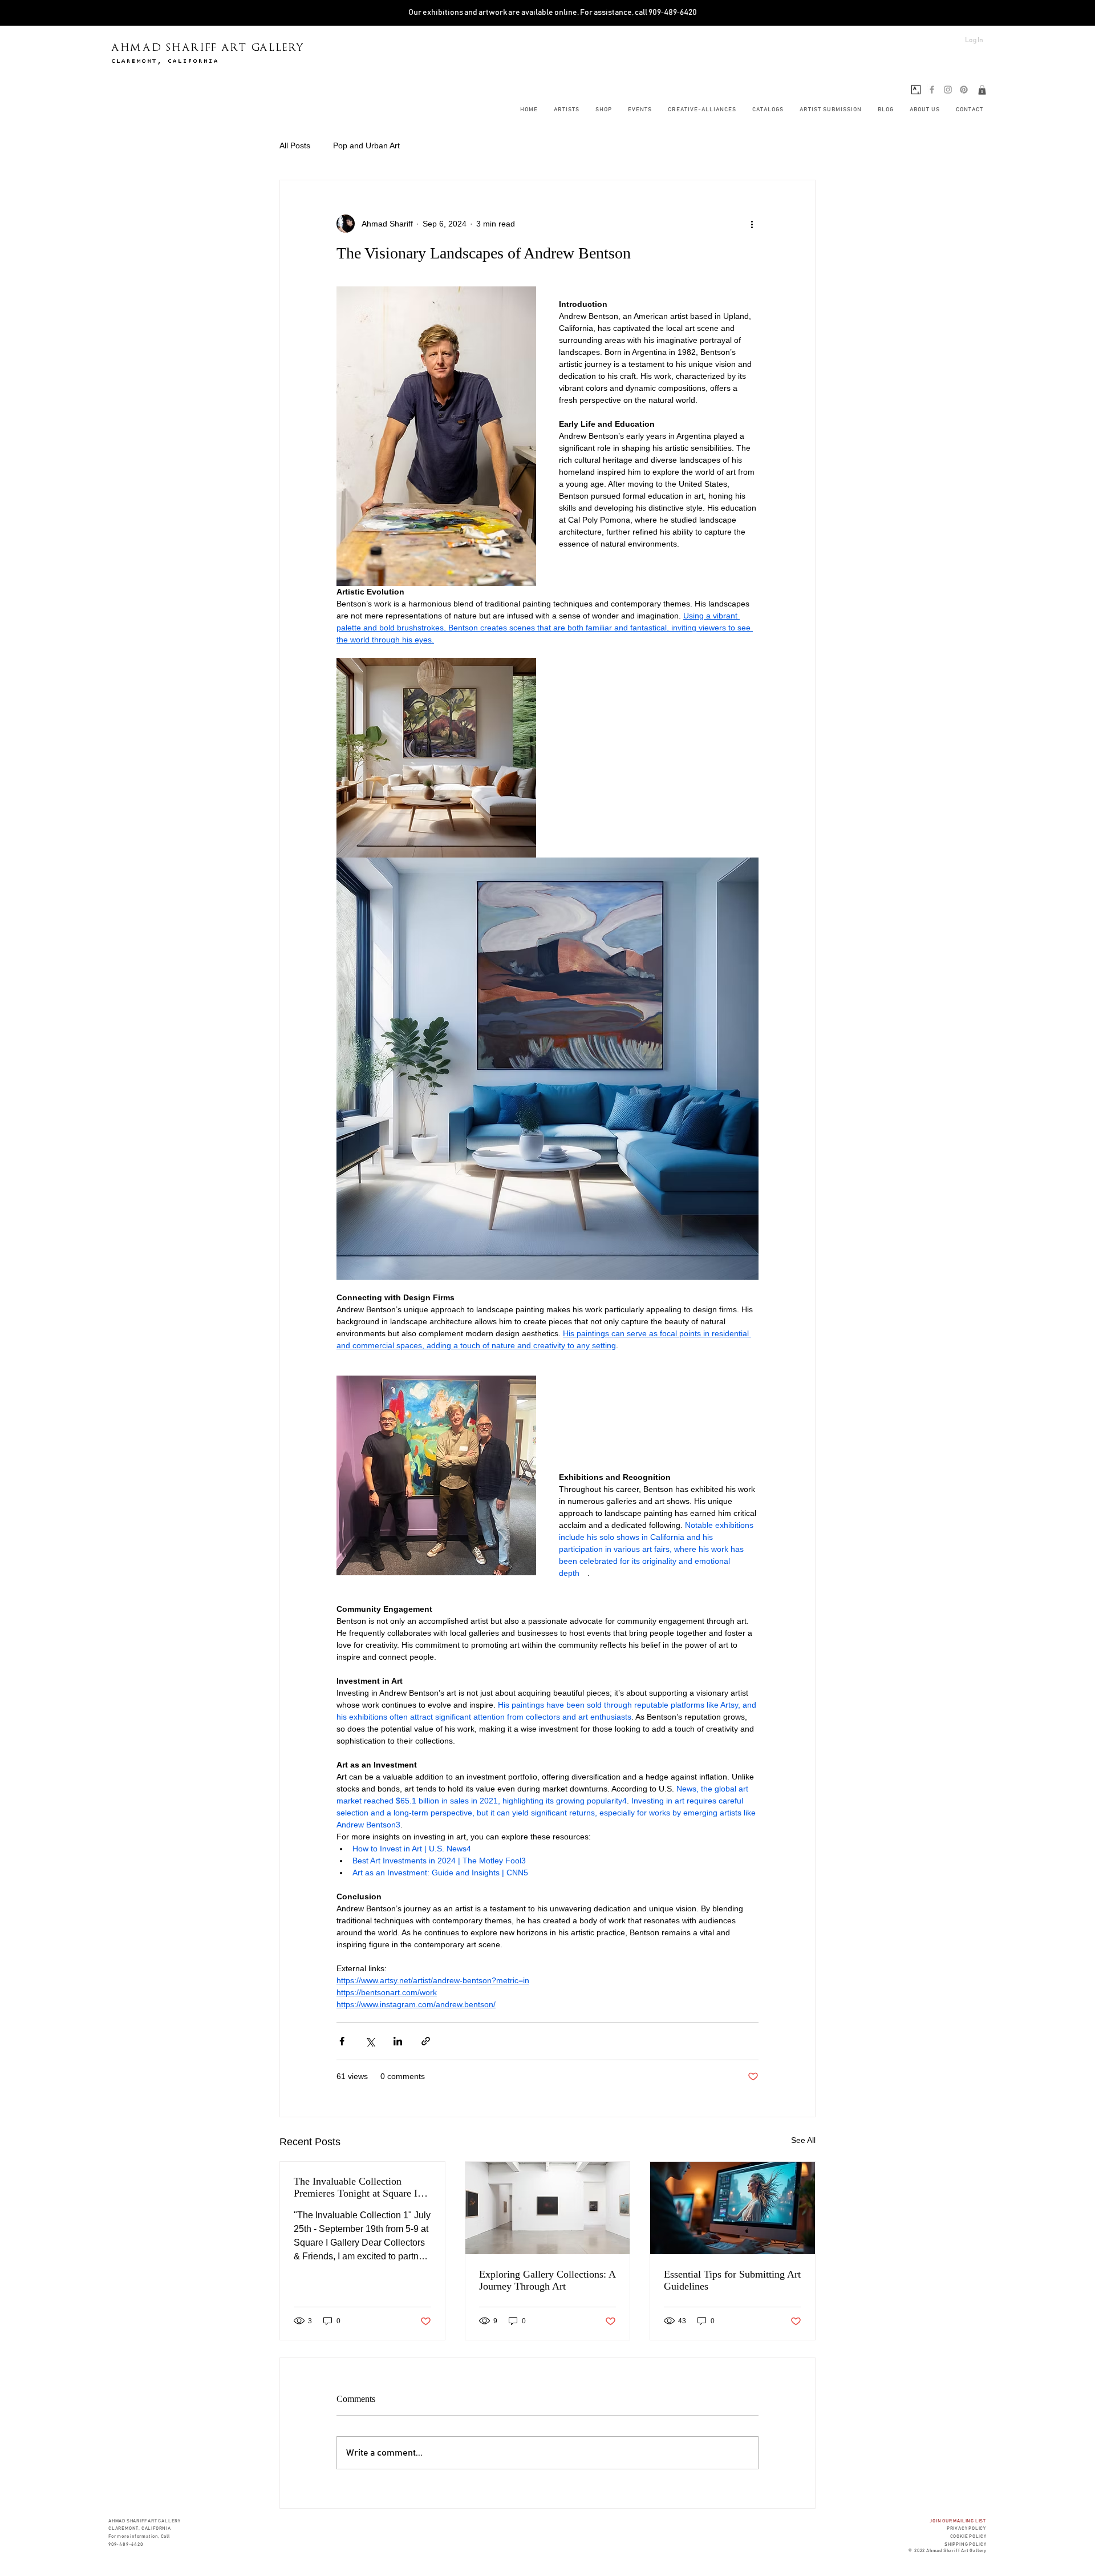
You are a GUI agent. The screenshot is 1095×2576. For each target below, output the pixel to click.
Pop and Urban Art (366, 145)
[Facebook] (932, 90)
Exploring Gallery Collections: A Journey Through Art (547, 2280)
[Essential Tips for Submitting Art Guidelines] (733, 2208)
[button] (982, 90)
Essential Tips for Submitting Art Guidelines (732, 2280)
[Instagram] (948, 90)
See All (803, 2140)
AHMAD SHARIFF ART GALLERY (208, 47)
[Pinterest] (964, 90)
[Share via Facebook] (342, 2041)
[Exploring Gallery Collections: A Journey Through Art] (548, 2208)
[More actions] (752, 224)
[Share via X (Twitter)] (370, 2041)
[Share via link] (426, 2041)
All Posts (295, 145)
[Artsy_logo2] (916, 90)
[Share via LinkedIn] (398, 2041)
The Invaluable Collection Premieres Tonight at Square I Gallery (356, 2187)
